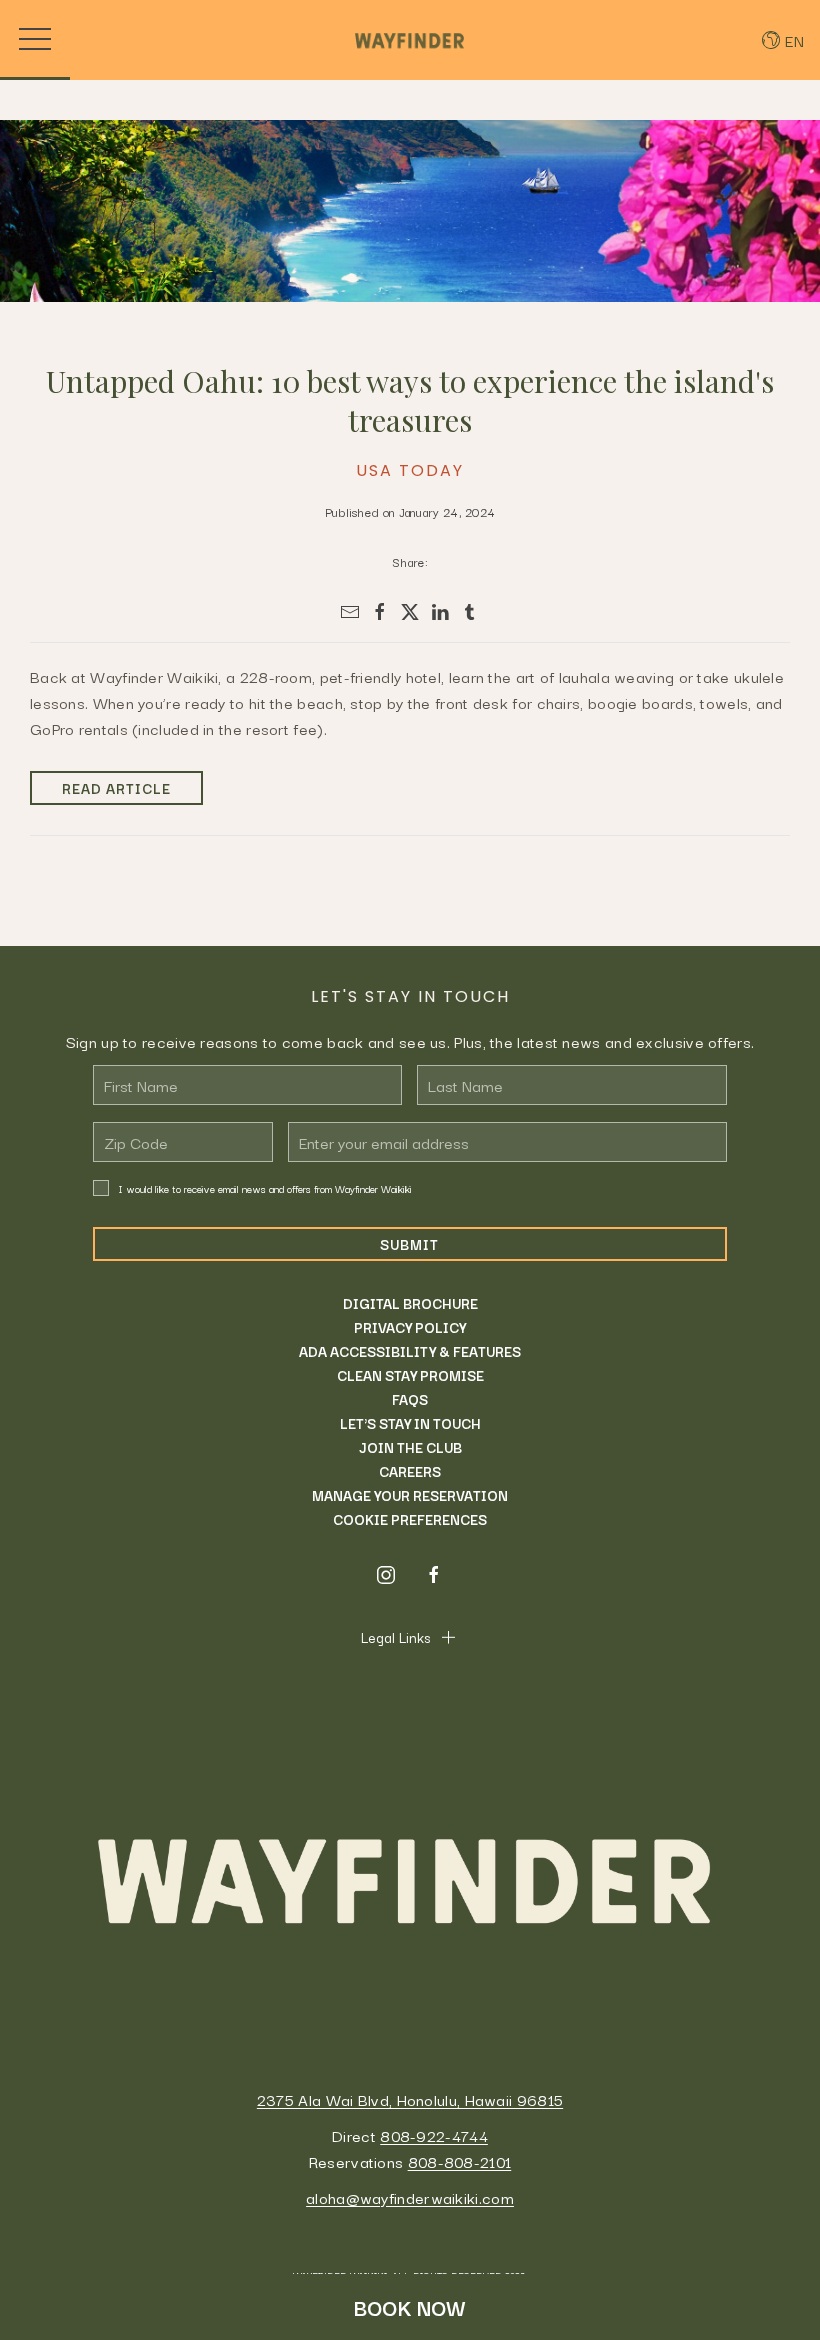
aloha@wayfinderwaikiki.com (410, 2197)
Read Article (116, 788)
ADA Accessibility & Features (410, 1351)
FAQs (410, 1399)
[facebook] (380, 612)
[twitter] (410, 612)
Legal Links (395, 1637)
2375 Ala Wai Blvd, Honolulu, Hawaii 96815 (410, 2099)
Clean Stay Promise (410, 1375)
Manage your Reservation (410, 1495)
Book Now (410, 2307)
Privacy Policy (410, 1327)
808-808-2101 (460, 2161)
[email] (350, 612)
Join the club (410, 1447)
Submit (409, 1244)
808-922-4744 (434, 2135)
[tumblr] (470, 612)
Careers (410, 1471)
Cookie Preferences (410, 1519)
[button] (35, 40)
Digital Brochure (410, 1303)
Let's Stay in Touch (410, 1423)
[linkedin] (440, 612)
